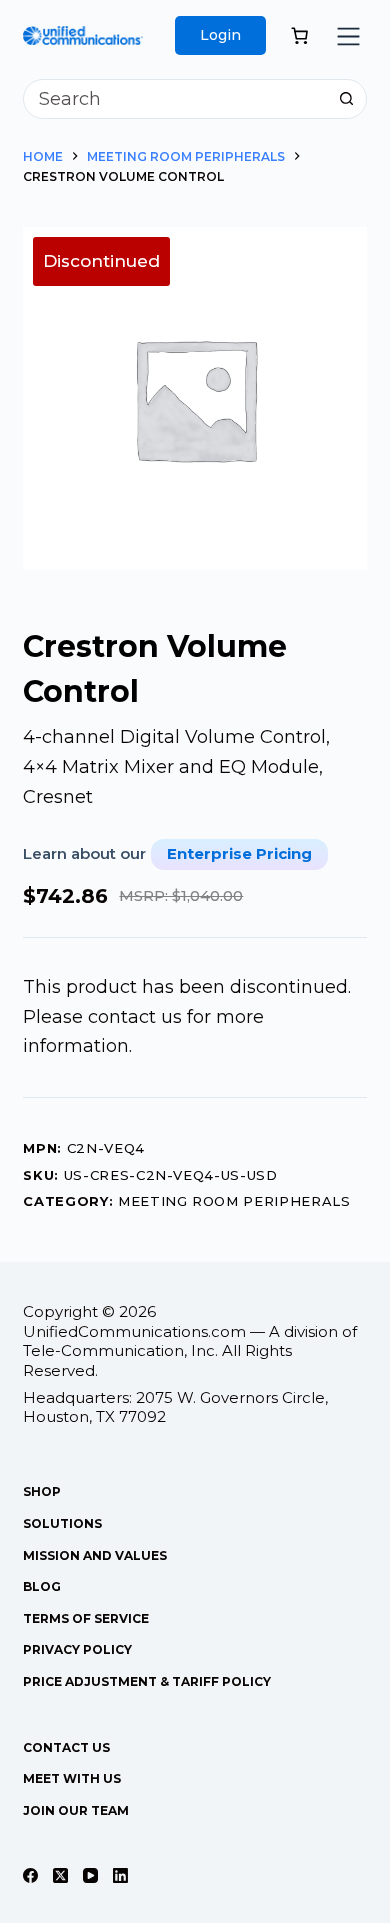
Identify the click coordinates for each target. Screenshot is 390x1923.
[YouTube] (90, 1875)
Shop (42, 1491)
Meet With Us (72, 1778)
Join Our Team (76, 1810)
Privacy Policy (77, 1649)
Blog (42, 1586)
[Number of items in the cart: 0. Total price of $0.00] (299, 35)
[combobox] (175, 99)
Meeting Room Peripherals (234, 1201)
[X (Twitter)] (60, 1875)
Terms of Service (86, 1618)
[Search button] (347, 99)
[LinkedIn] (120, 1875)
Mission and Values (95, 1555)
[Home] (83, 40)
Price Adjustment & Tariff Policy (147, 1681)
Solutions (62, 1523)
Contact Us (66, 1747)
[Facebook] (30, 1875)
